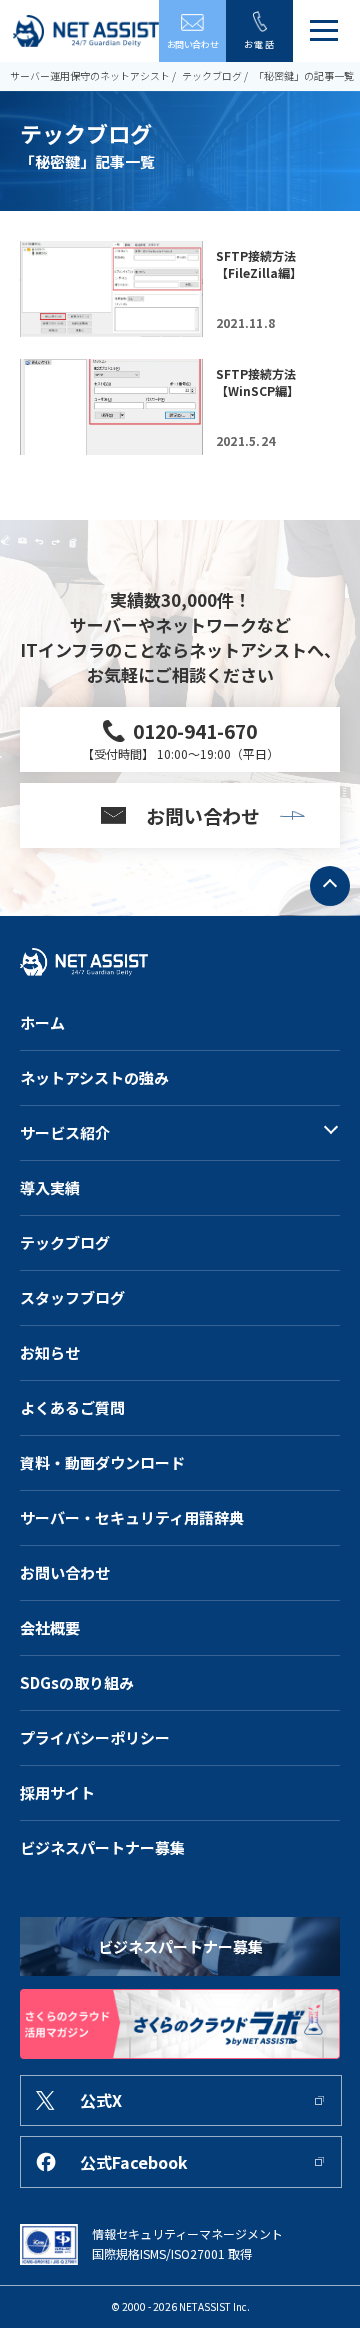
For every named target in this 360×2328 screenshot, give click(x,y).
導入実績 (50, 1187)
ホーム (42, 1022)
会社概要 (50, 1627)
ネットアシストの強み (94, 1077)
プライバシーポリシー (95, 1737)
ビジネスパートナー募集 (102, 1847)
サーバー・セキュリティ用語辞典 (132, 1517)
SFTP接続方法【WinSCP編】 (257, 382)
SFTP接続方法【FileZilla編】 (259, 264)
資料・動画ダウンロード (102, 1462)
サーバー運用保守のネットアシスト (90, 75)
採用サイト (57, 1792)
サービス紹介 (65, 1132)
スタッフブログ (72, 1297)
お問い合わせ (65, 1572)
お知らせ (50, 1352)
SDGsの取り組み (77, 1682)
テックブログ (212, 75)
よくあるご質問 (72, 1407)
